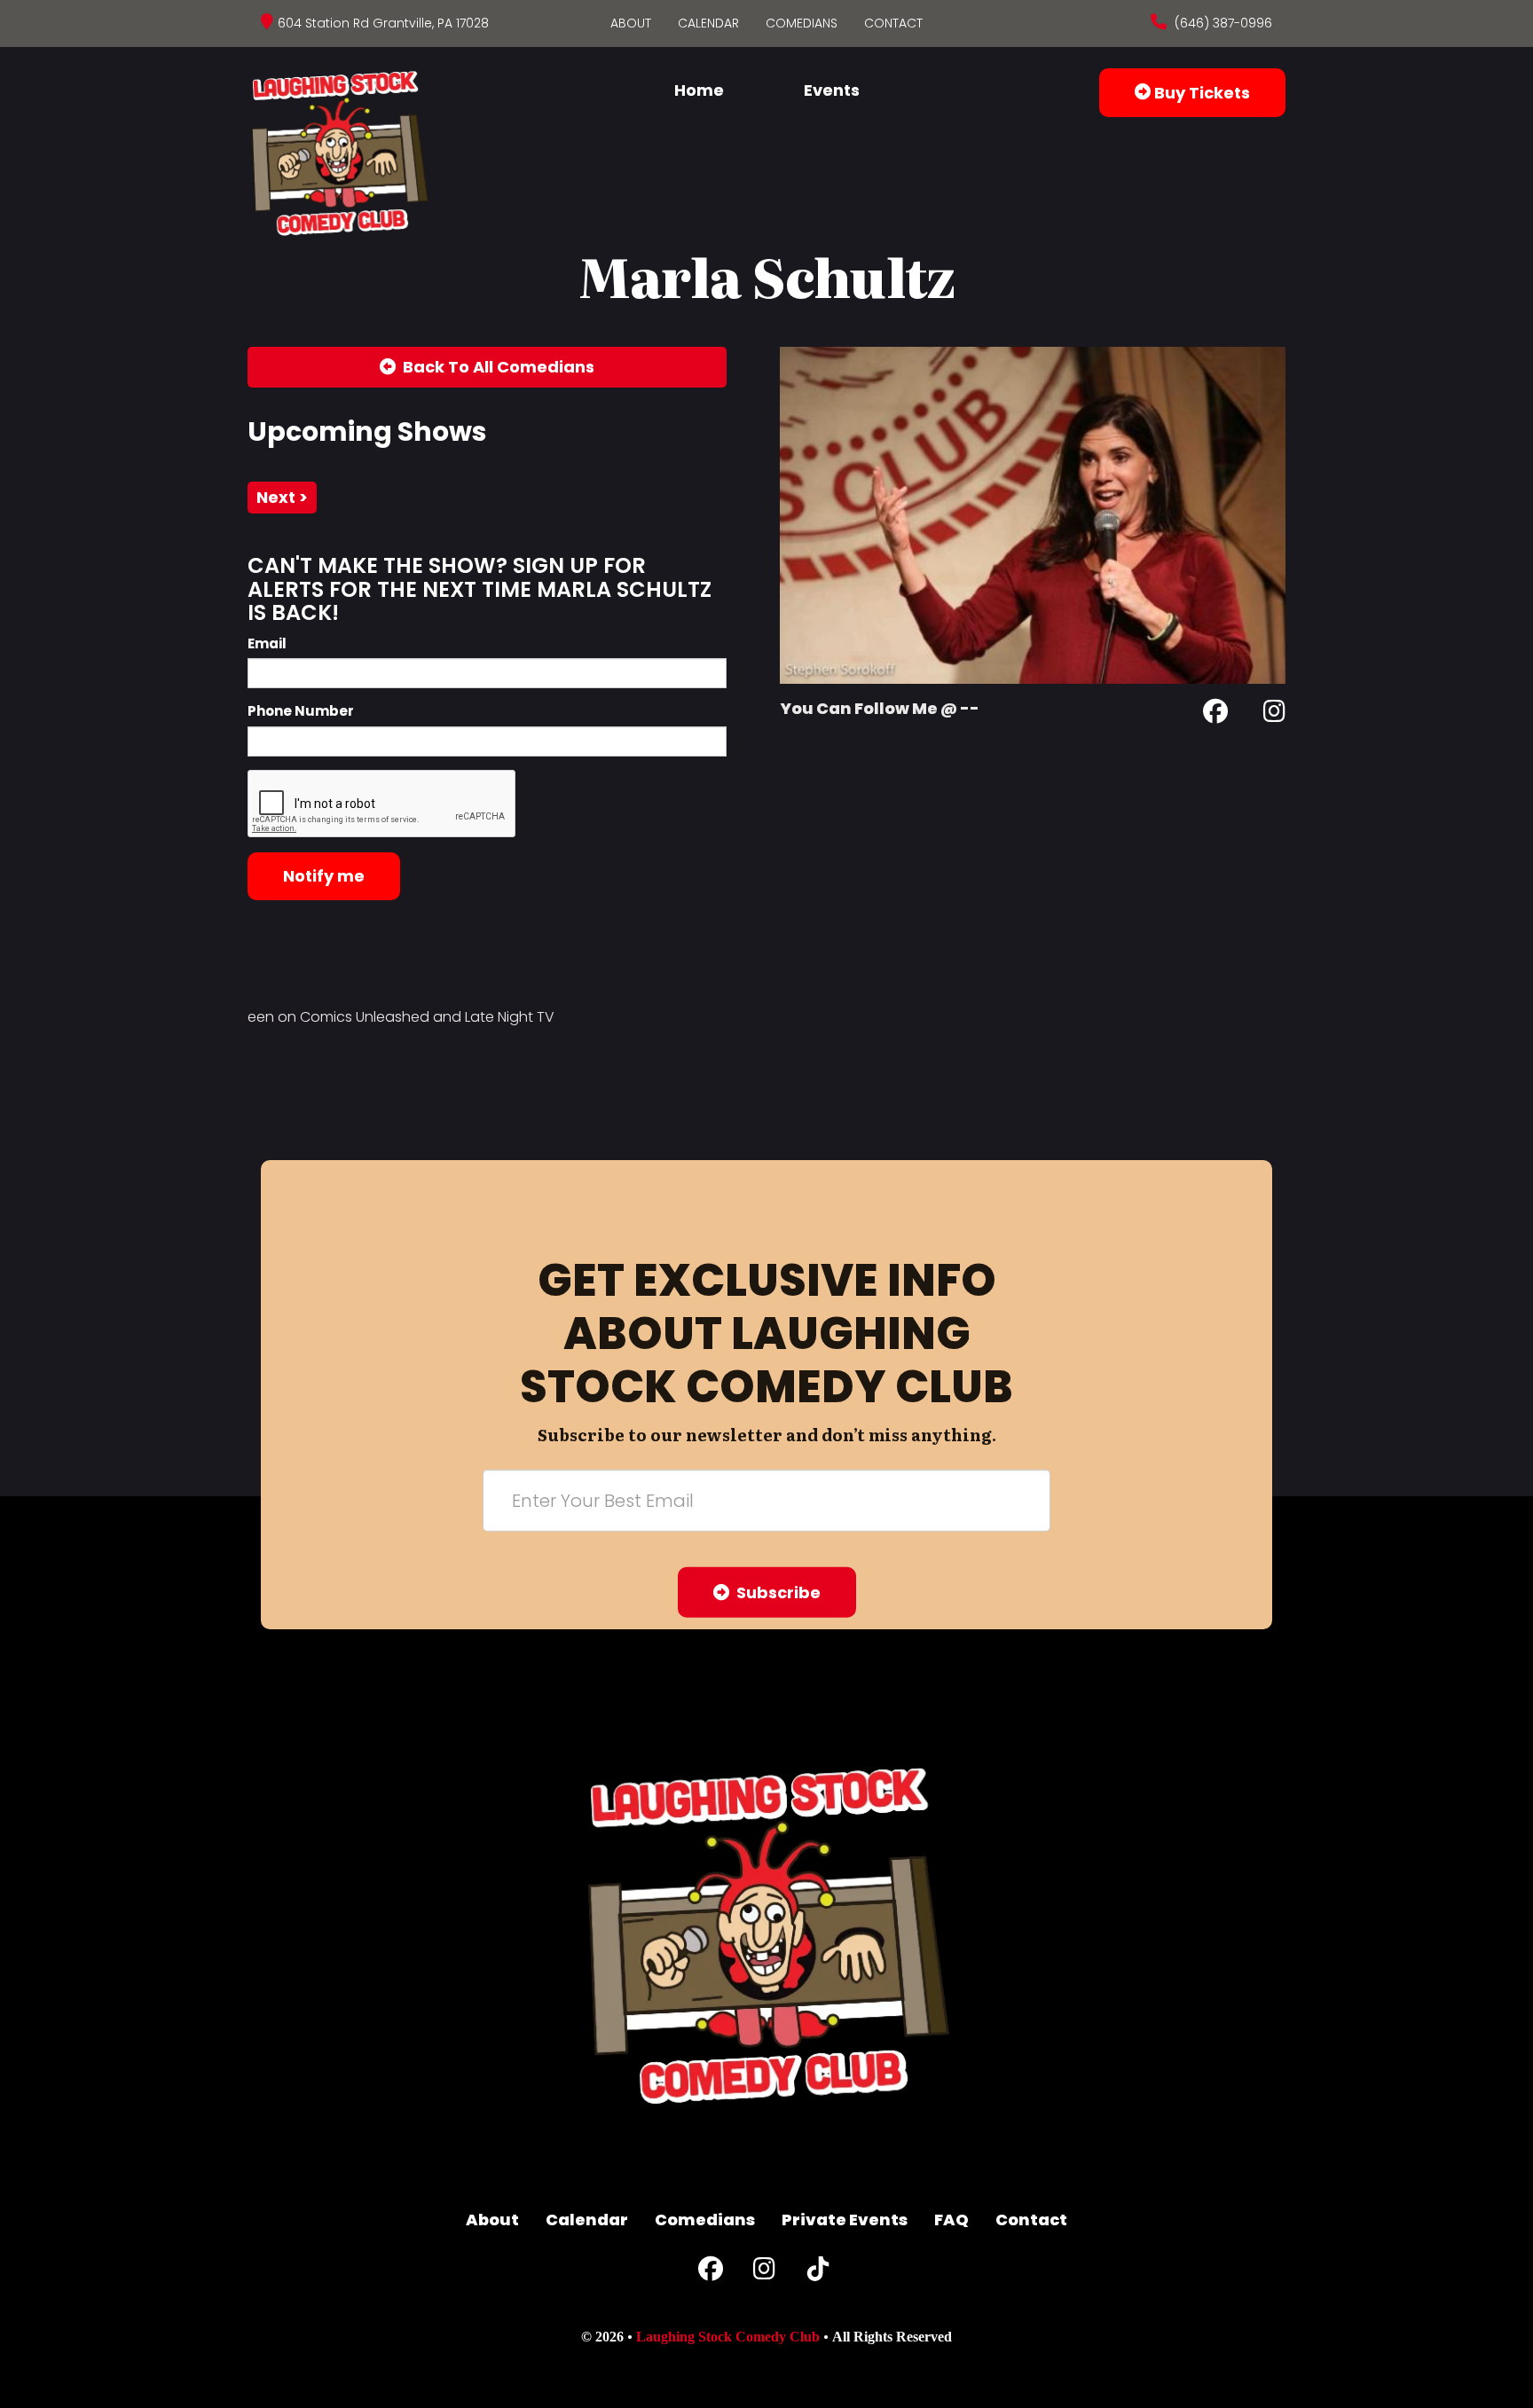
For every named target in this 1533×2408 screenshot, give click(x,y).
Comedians (802, 23)
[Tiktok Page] (818, 2273)
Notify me (324, 876)
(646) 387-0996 (1222, 23)
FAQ (951, 2220)
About (631, 23)
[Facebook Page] (1215, 714)
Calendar (708, 23)
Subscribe (775, 1592)
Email (267, 643)
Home (699, 90)
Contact (893, 23)
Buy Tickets (1200, 93)
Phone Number (301, 711)
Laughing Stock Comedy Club (728, 2337)
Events (832, 90)
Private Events (845, 2220)
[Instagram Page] (1274, 714)
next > (282, 497)
